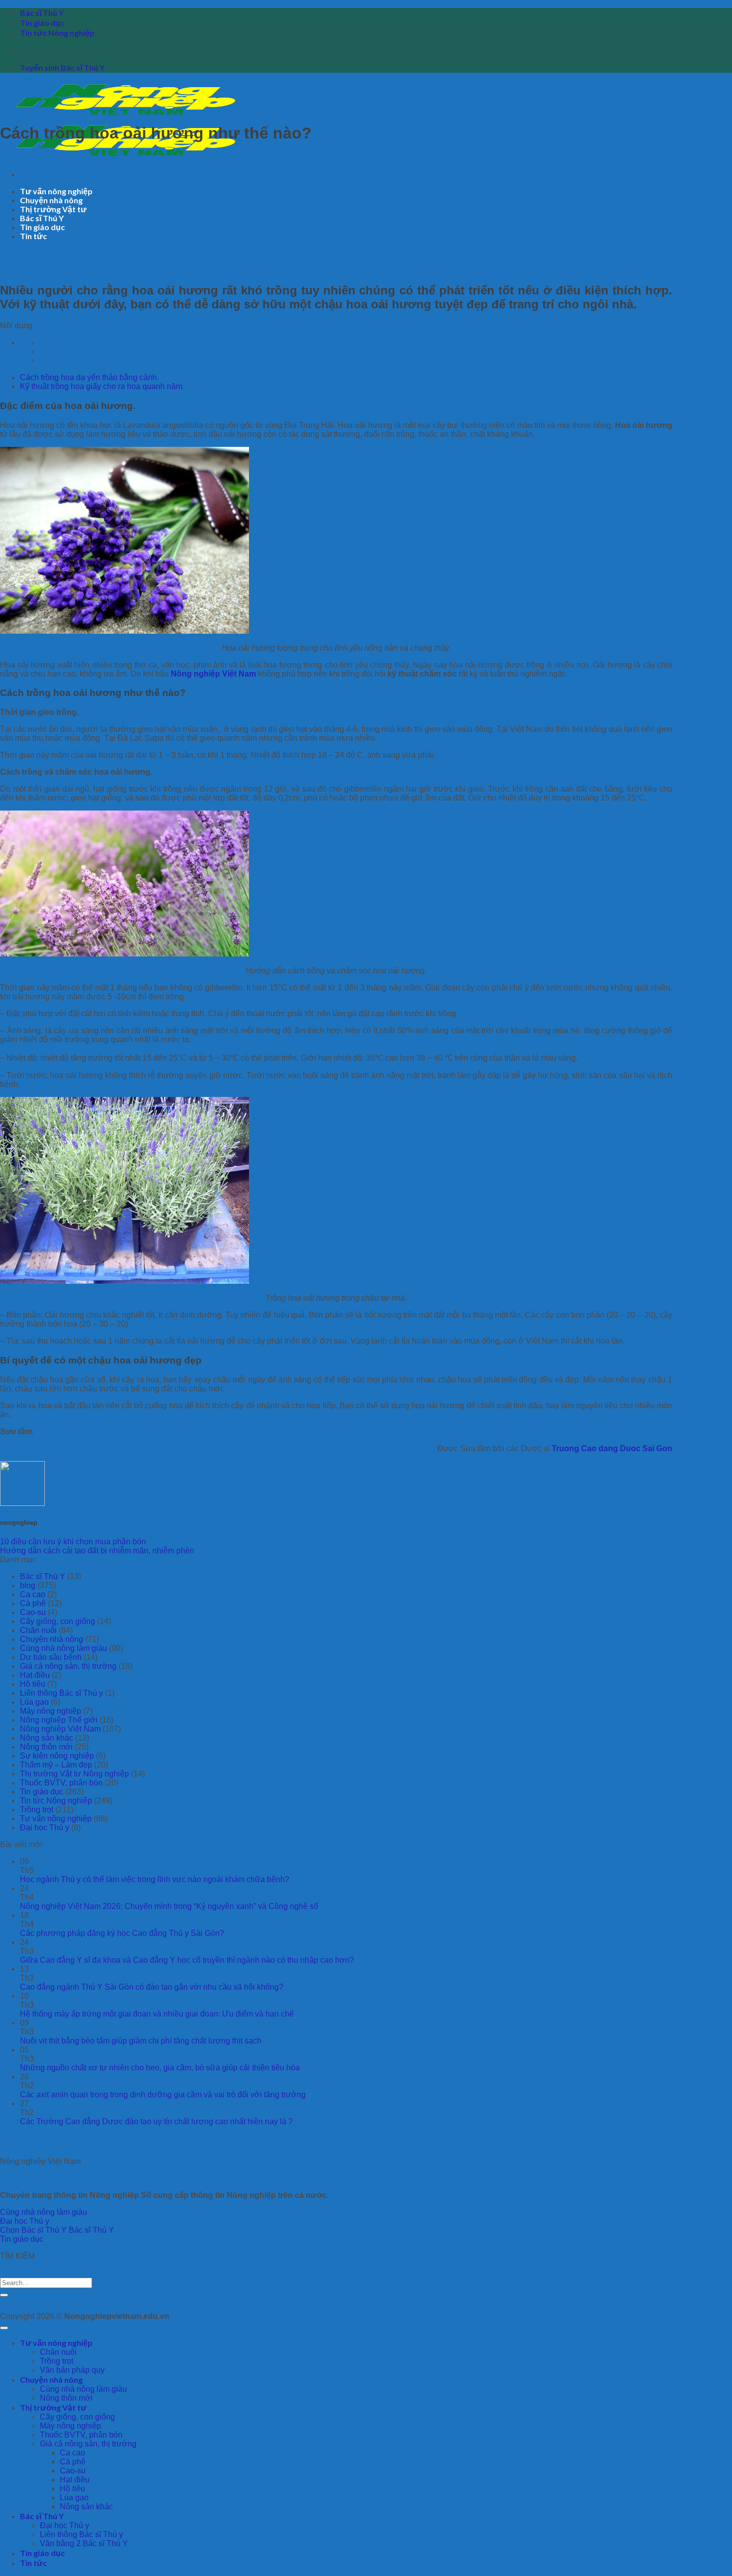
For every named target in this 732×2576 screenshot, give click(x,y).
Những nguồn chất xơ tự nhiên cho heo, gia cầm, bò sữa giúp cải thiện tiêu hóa (160, 2068)
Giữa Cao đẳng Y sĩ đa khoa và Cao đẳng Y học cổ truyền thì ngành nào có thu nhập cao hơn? (187, 1960)
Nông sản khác (47, 1738)
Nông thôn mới (46, 1747)
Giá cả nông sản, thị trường (68, 1666)
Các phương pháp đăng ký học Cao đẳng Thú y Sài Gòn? (122, 1933)
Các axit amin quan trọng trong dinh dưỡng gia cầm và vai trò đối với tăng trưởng (163, 2095)
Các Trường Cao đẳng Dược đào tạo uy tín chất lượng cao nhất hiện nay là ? (156, 2121)
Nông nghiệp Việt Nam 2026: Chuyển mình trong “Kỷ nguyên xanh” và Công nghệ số (169, 1906)
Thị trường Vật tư (53, 209)
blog (28, 1585)
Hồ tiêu (33, 1684)
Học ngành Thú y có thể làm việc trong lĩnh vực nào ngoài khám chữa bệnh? (155, 1879)
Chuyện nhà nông (51, 200)
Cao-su (33, 1612)
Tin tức (33, 236)
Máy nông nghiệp (51, 1711)
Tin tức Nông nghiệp (57, 33)
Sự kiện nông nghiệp (57, 1756)
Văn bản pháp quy (72, 2370)
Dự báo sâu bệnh (51, 1657)
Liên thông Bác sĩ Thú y (61, 1693)
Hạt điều (35, 1675)
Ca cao (33, 1594)
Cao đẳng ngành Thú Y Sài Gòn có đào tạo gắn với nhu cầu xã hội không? (152, 1987)
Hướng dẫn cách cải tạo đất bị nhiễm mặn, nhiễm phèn (97, 1551)
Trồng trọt (37, 1810)
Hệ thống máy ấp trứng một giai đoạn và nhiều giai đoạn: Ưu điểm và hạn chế (157, 2014)
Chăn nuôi (38, 1630)
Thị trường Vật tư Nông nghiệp (74, 1774)
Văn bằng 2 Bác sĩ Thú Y (84, 2543)
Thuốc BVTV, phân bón (61, 1783)
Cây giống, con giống (58, 1621)
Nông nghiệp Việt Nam (60, 1729)
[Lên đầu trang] (4, 2328)
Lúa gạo (34, 1702)
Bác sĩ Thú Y (42, 13)
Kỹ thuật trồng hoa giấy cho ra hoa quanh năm (101, 386)
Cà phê (33, 1603)
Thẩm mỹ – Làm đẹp (56, 1765)
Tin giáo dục (42, 23)
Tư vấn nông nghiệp (56, 191)
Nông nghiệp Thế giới (59, 1720)
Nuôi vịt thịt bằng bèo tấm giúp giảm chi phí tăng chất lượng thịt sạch (141, 2041)
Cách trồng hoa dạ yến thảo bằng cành (88, 377)
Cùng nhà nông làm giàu (63, 1648)
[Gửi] (4, 2295)
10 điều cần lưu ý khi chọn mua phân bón (73, 1542)
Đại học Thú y (45, 1828)
